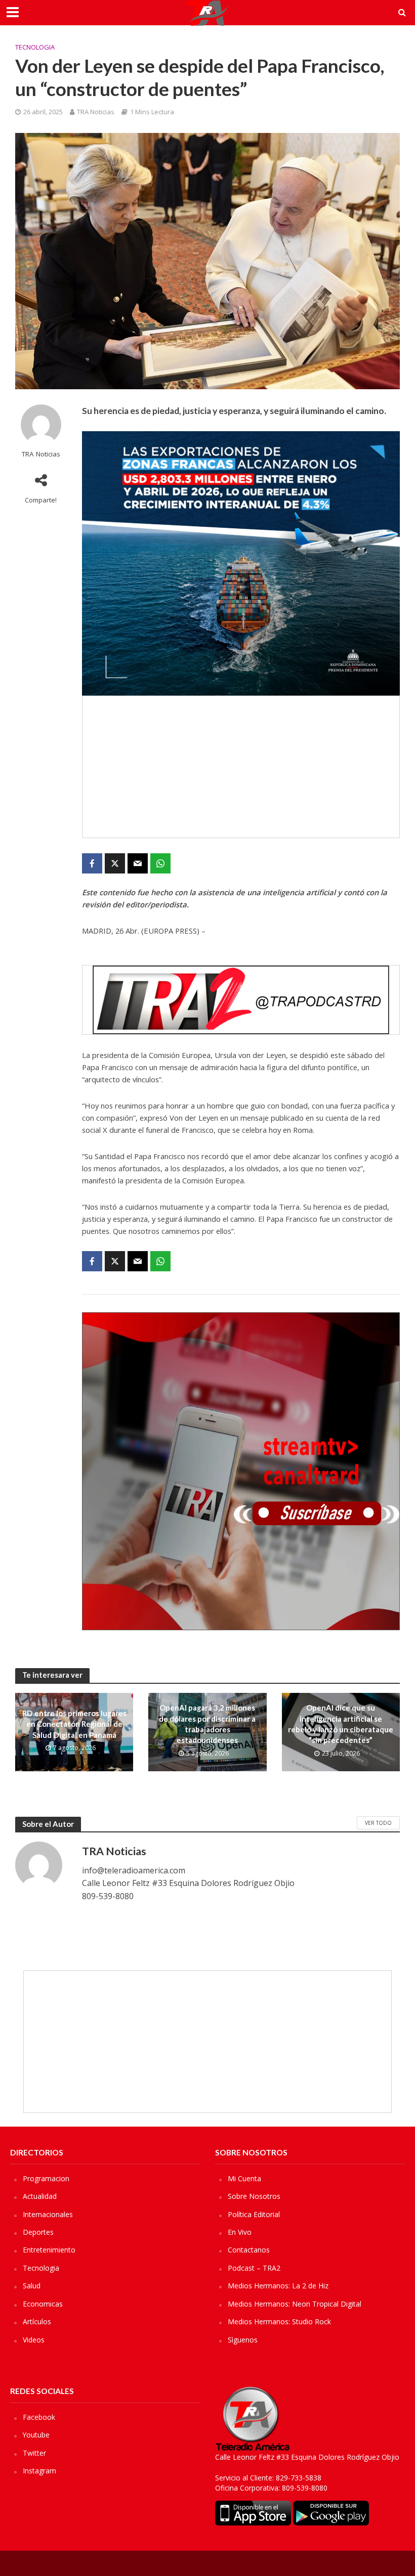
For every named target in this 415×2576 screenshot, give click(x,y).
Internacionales (48, 2214)
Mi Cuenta (244, 2178)
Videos (34, 2340)
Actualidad (40, 2196)
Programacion (46, 2178)
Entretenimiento (49, 2250)
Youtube (36, 2435)
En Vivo (240, 2232)
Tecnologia (35, 47)
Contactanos (249, 2250)
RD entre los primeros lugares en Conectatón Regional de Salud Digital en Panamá (74, 1724)
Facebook (39, 2417)
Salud (32, 2286)
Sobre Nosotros (254, 2196)
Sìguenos (243, 2340)
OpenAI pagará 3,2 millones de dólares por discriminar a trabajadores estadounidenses (207, 1724)
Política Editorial (254, 2214)
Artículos (37, 2321)
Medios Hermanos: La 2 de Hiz (278, 2286)
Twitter (34, 2453)
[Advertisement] (241, 767)
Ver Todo (378, 1823)
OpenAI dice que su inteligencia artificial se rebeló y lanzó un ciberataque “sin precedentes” (341, 1724)
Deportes (38, 2232)
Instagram (39, 2471)
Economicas (43, 2304)
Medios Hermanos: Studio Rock (279, 2321)
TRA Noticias (96, 112)
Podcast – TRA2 (254, 2268)
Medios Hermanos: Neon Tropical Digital (295, 2304)
